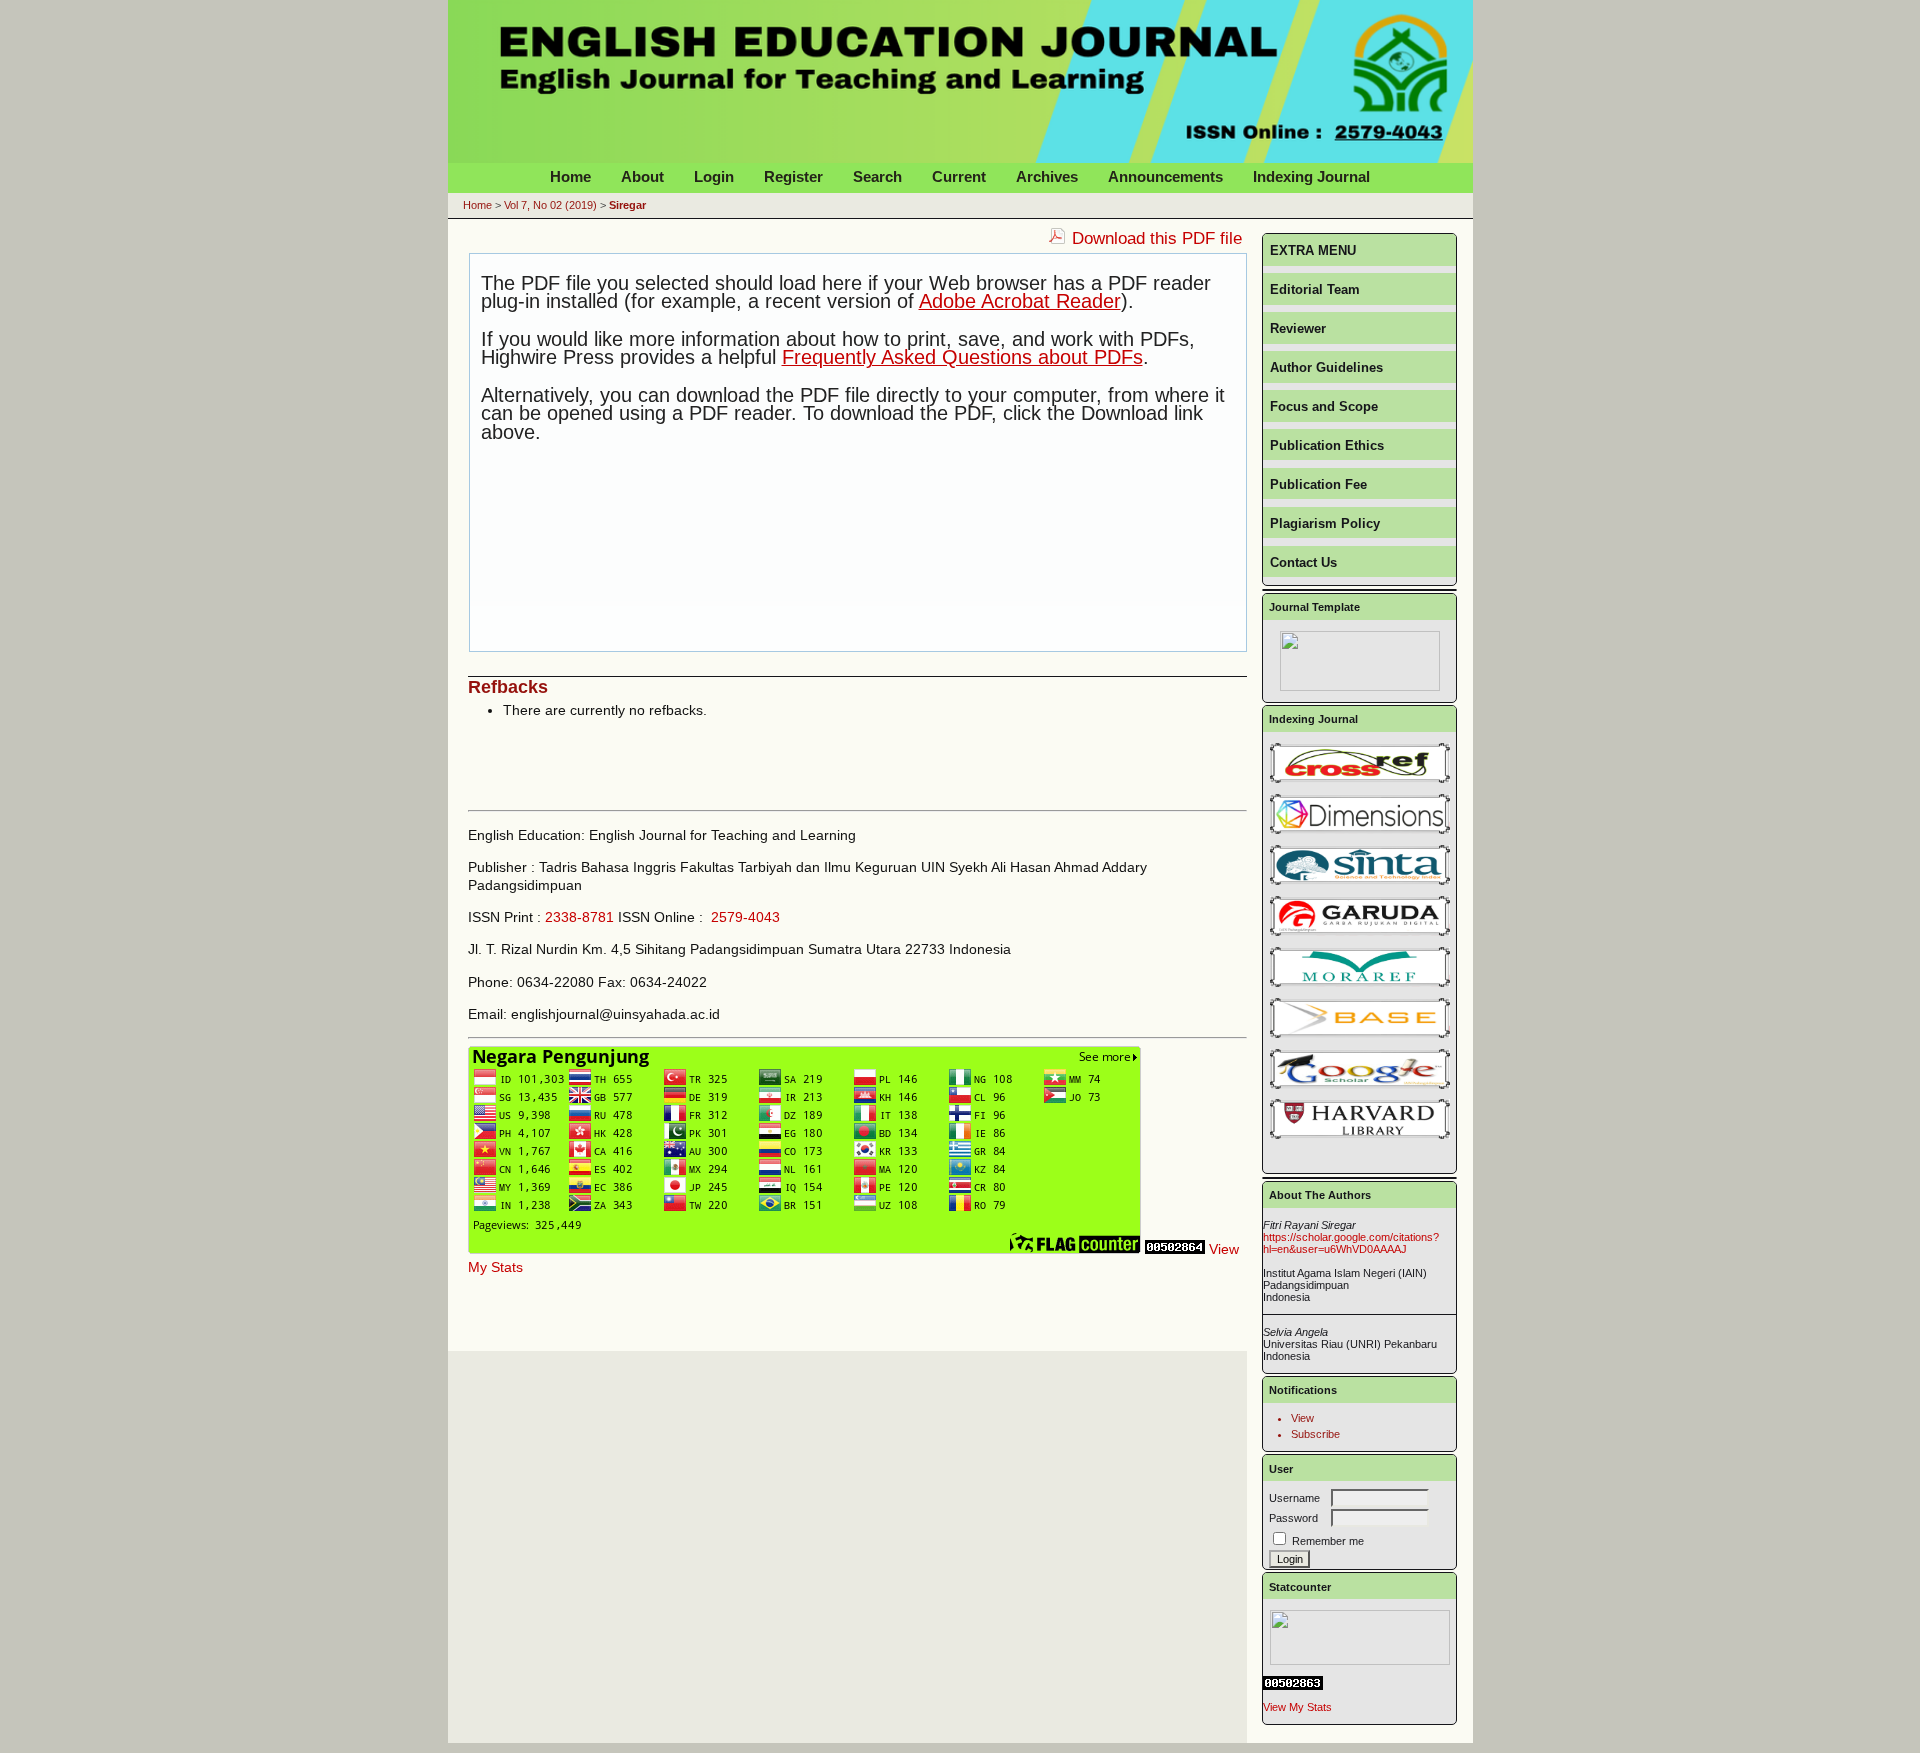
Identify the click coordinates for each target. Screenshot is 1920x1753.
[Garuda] (1360, 932)
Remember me (1328, 1541)
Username (1294, 1498)
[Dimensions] (1360, 830)
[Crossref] (1360, 779)
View (1302, 1418)
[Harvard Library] (1359, 1119)
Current (959, 176)
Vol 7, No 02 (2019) (550, 205)
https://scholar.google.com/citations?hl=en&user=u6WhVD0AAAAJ (1351, 1243)
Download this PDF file (1157, 238)
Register (793, 176)
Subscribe (1315, 1434)
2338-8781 (579, 917)
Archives (1047, 176)
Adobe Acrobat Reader (1020, 301)
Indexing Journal (1311, 176)
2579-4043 (745, 917)
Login (714, 176)
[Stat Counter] (1359, 1637)
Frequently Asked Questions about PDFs (962, 357)
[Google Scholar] (1359, 1069)
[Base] (1360, 1034)
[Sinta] (1360, 881)
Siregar (627, 205)
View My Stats (1297, 1707)
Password (1293, 1518)
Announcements (1165, 176)
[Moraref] (1360, 983)
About (642, 176)
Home (570, 176)
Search (877, 176)
